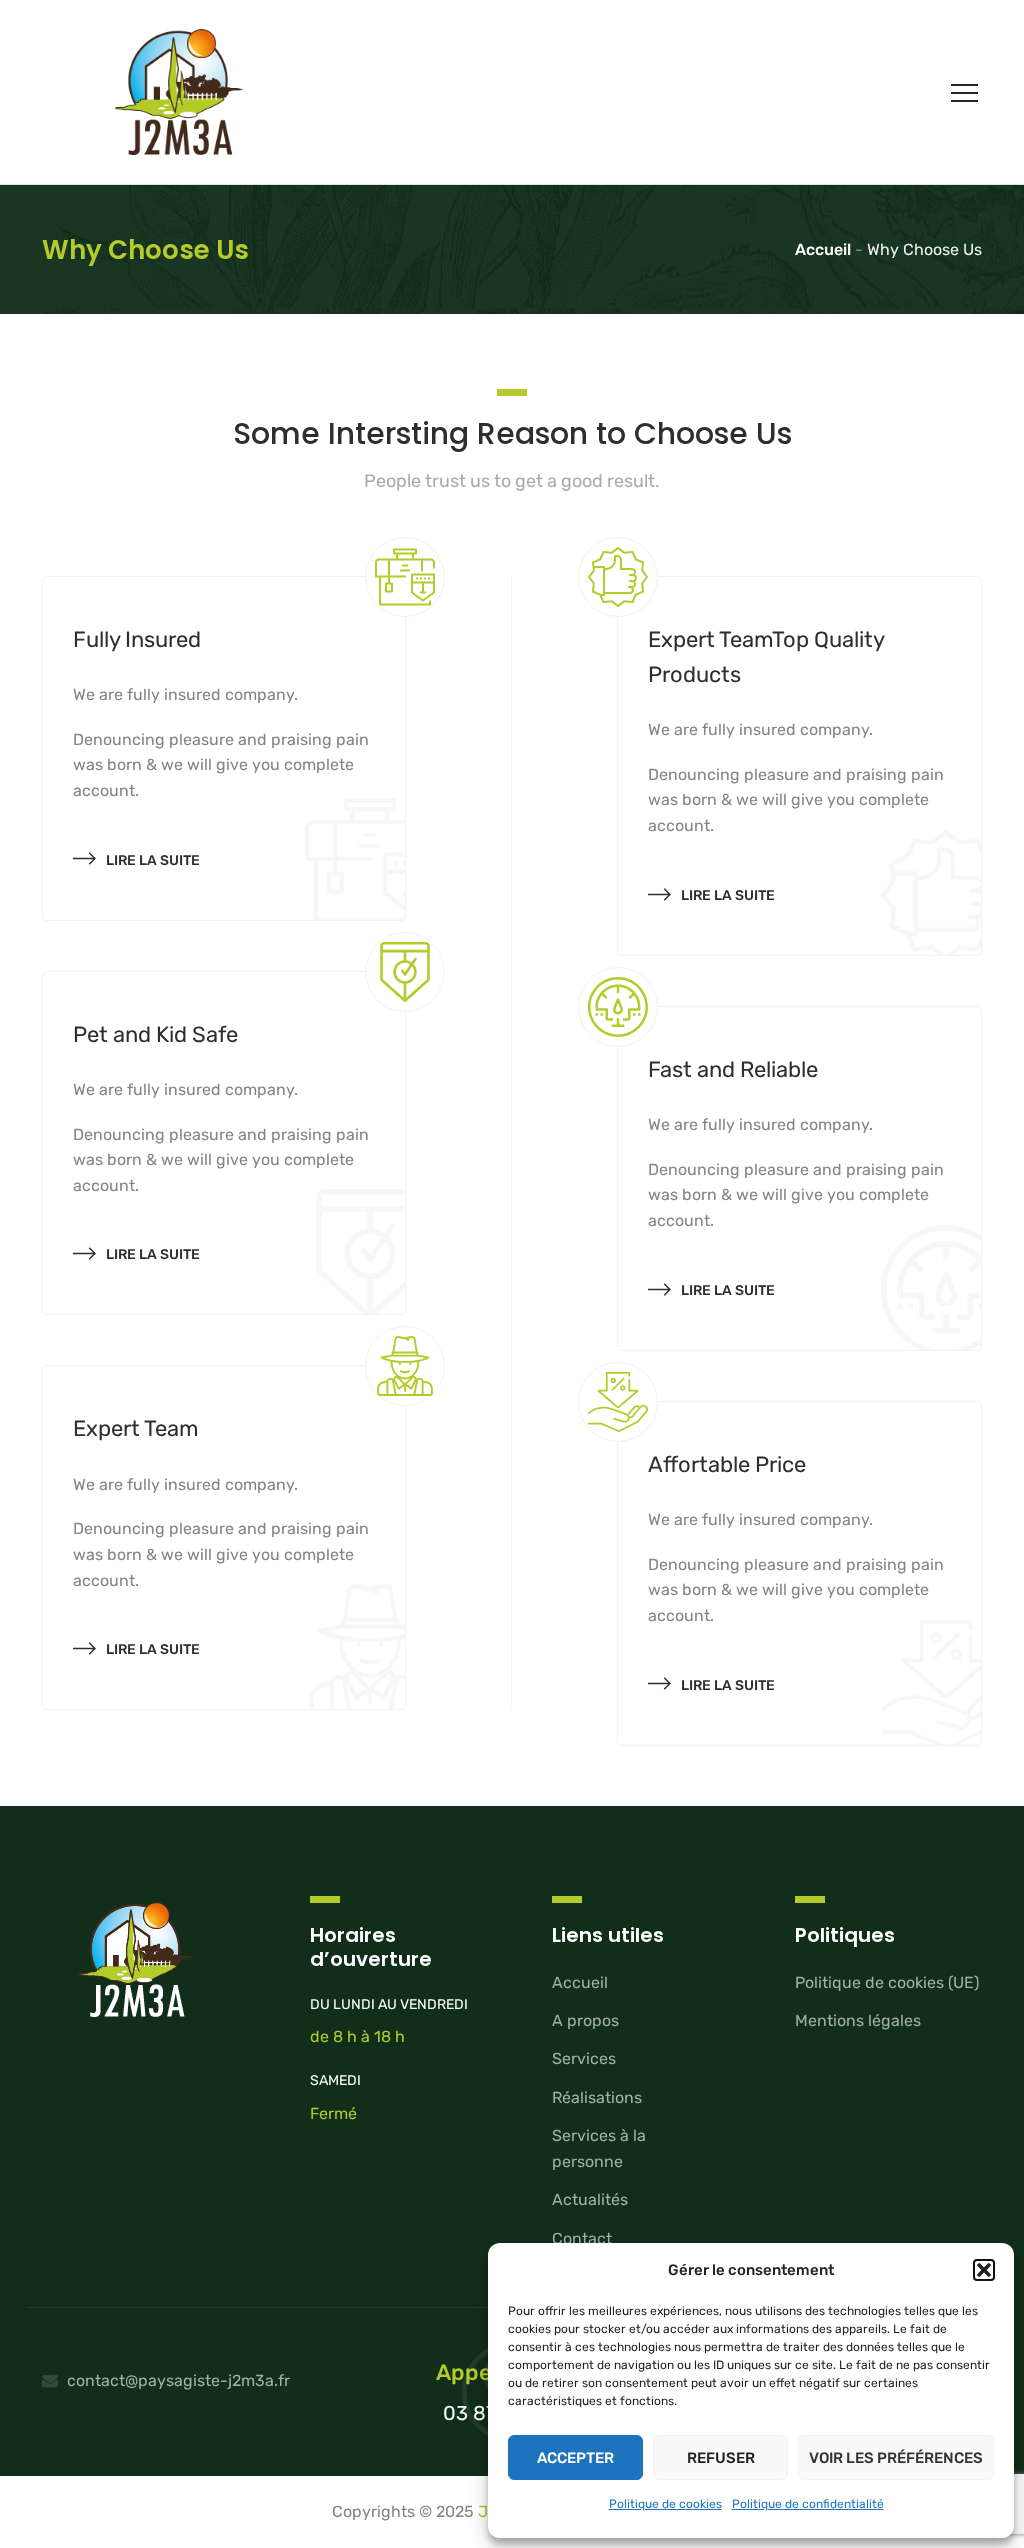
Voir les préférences (896, 2458)
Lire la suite (153, 860)
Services (584, 2058)
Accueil (580, 1982)
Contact (582, 2238)
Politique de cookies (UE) (887, 1982)
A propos (585, 2020)
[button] (984, 2270)
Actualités (590, 2199)
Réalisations (597, 2097)
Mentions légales (858, 2020)
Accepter (575, 2458)
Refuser (721, 2458)
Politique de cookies (665, 2504)
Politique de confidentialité (808, 2504)
